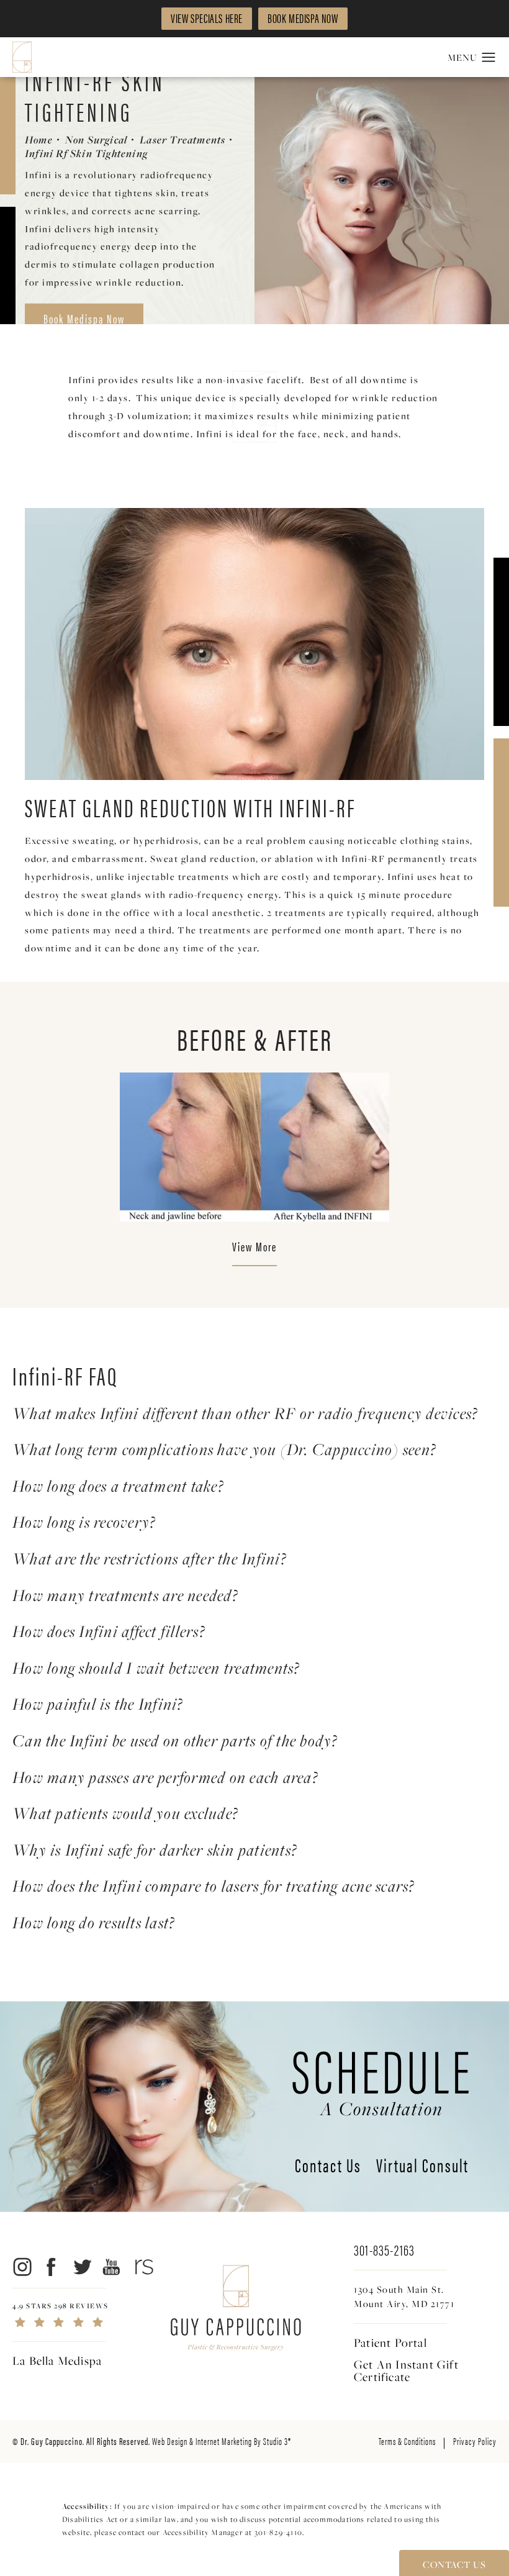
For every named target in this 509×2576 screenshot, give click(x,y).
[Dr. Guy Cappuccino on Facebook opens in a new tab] (52, 2267)
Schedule (382, 2077)
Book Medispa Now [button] (303, 18)
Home (39, 140)
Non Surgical (96, 140)
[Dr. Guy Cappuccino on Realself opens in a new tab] (142, 2267)
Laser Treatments (182, 140)
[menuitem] (21, 2267)
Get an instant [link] (406, 2370)
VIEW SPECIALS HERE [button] (207, 18)
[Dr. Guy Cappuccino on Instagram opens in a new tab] (21, 2267)
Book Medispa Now (84, 318)
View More (254, 1248)
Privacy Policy (475, 2441)
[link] (90, 2315)
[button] (489, 58)
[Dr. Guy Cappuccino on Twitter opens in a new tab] (82, 2267)
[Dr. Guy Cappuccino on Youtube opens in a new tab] (112, 2267)
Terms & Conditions (407, 2441)
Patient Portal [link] (390, 2342)
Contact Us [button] (454, 2564)
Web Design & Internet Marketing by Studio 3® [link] (222, 2441)
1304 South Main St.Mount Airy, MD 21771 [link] (404, 2296)
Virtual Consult (422, 2167)
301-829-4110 (278, 2532)
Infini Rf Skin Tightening (86, 153)
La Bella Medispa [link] (57, 2361)
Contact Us (328, 2167)
